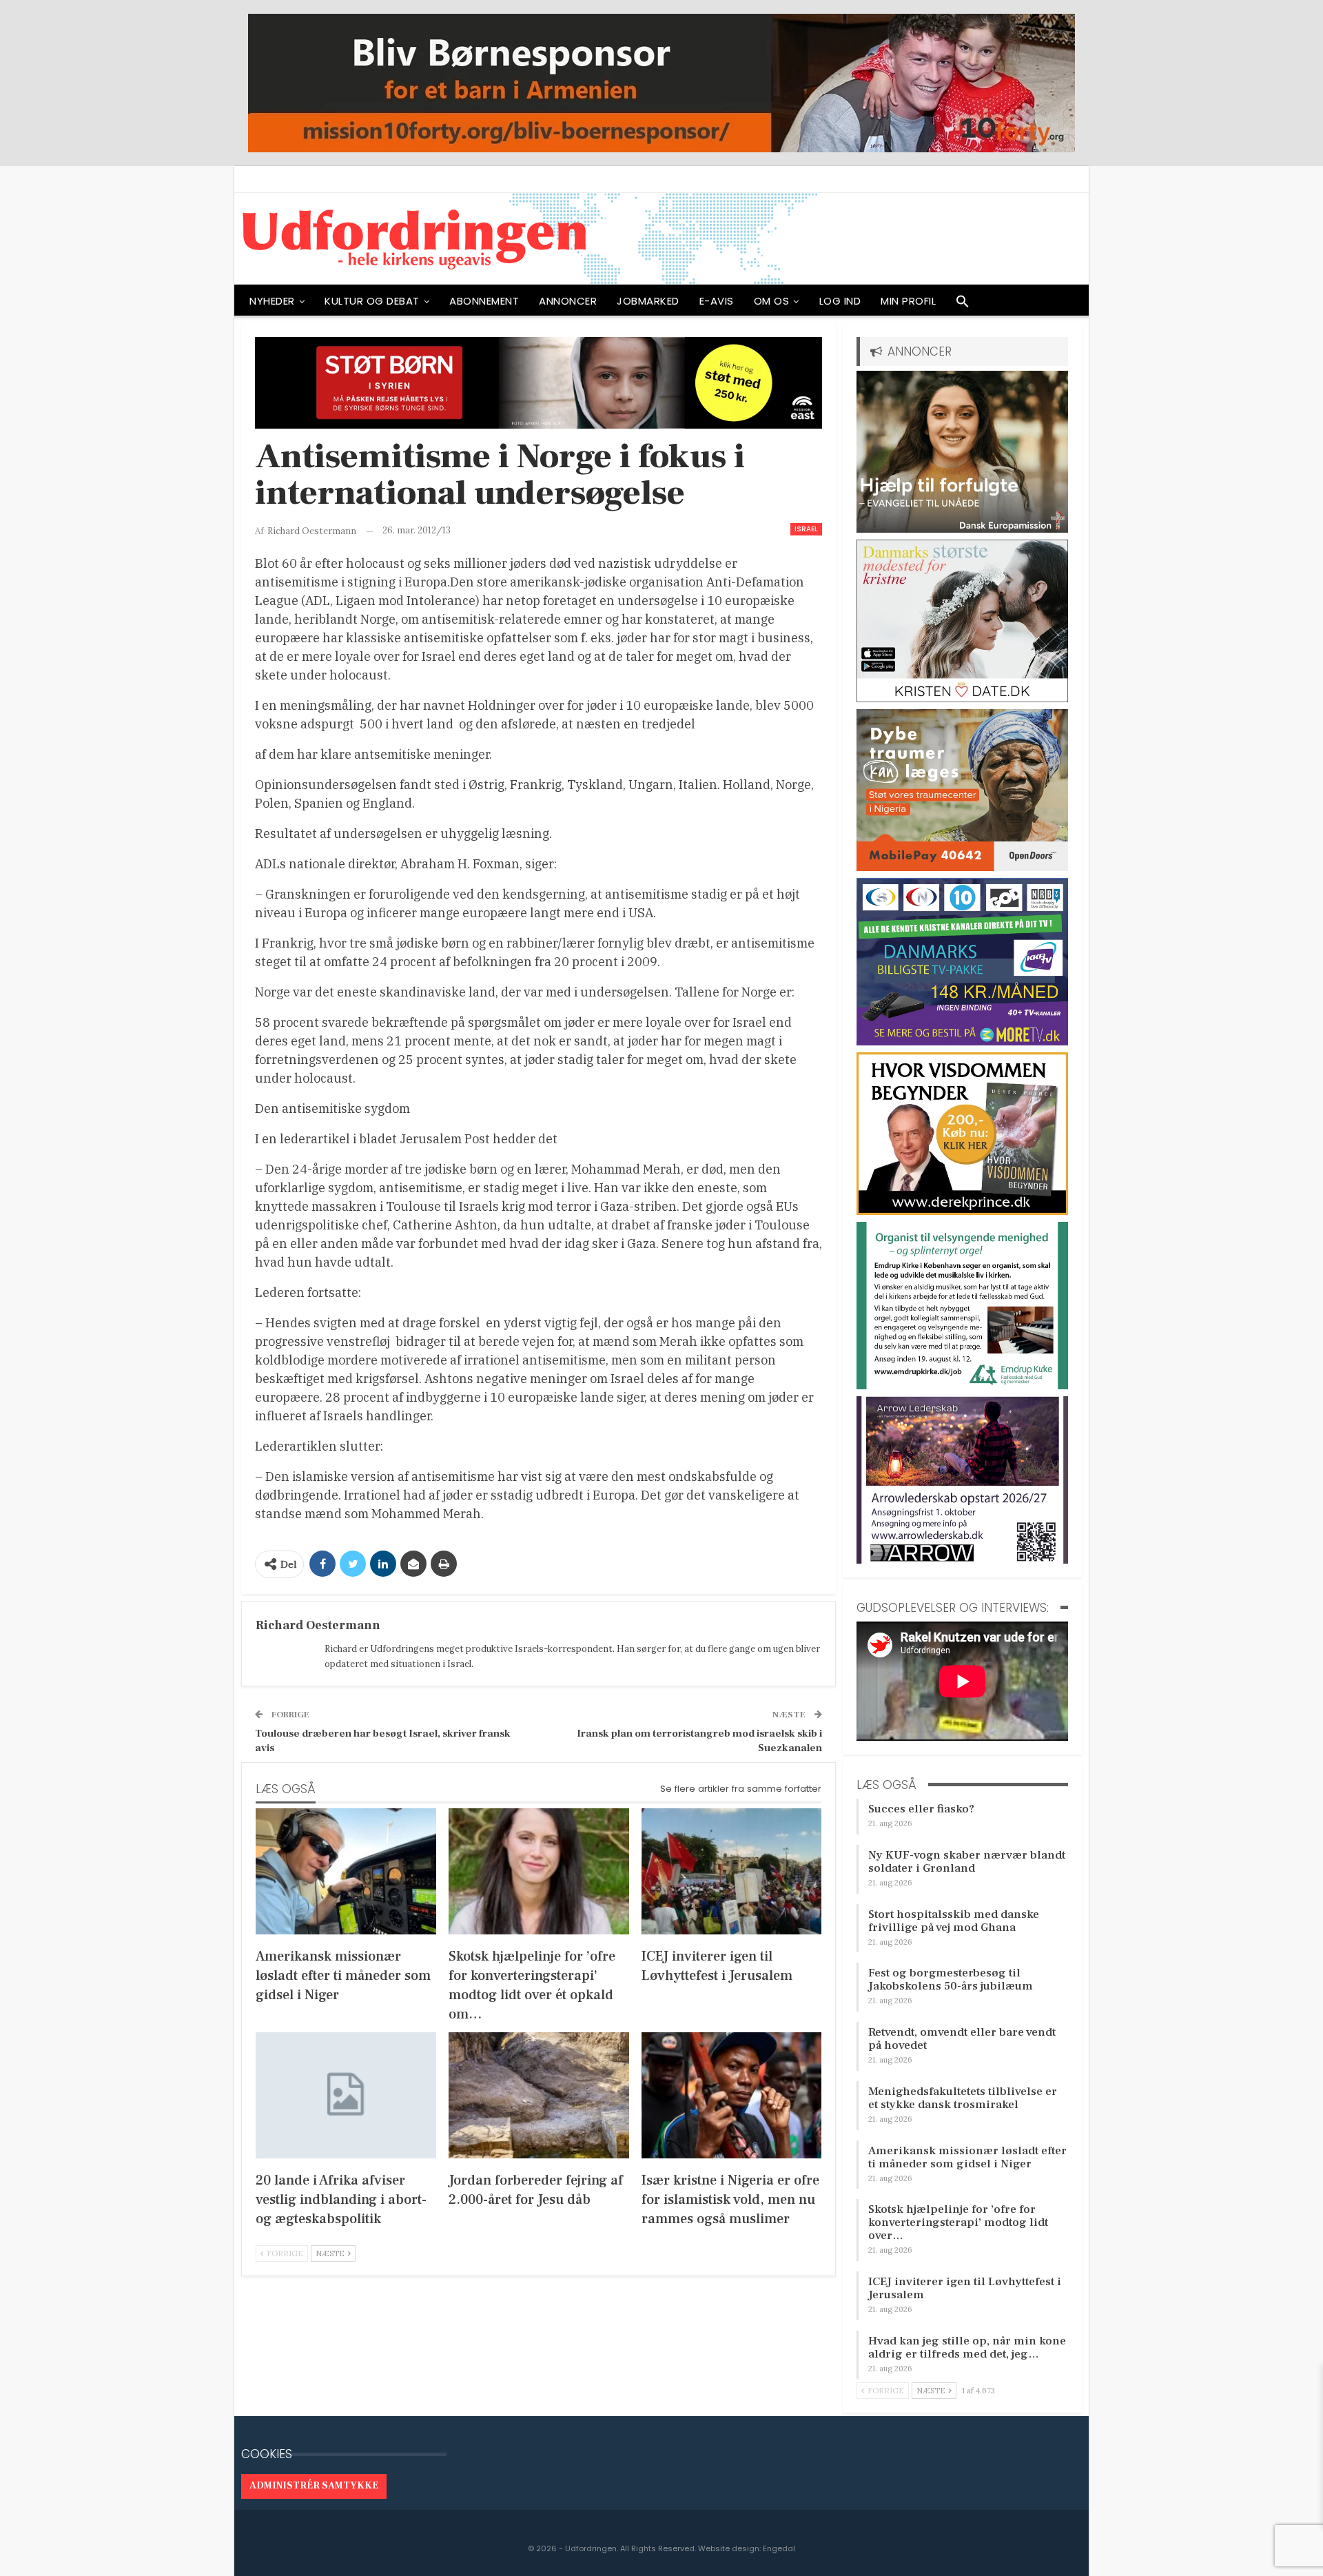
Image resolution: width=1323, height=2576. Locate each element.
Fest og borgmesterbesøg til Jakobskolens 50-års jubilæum (951, 1980)
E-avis (717, 301)
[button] (963, 305)
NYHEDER (272, 301)
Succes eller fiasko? (921, 1809)
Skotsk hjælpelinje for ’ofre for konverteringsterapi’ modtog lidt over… (958, 2222)
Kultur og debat (372, 301)
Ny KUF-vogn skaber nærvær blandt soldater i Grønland (967, 1862)
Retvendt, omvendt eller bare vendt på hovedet (962, 2039)
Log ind (840, 301)
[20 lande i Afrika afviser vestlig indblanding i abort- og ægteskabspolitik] (346, 2095)
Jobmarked (648, 301)
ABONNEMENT (484, 301)
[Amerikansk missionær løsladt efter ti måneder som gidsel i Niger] (346, 1871)
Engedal (779, 2548)
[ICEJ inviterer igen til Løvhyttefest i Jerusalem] (732, 1871)
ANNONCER (568, 301)
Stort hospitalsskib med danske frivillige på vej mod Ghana (954, 1921)
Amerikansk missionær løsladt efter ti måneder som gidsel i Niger (967, 2157)
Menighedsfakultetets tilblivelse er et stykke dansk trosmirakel (963, 2098)
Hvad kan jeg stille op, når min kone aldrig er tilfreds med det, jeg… (967, 2348)
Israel (806, 529)
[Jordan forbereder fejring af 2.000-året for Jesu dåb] (539, 2095)
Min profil (908, 301)
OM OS (772, 301)
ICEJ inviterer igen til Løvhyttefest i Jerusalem (965, 2288)
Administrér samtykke (314, 2486)
